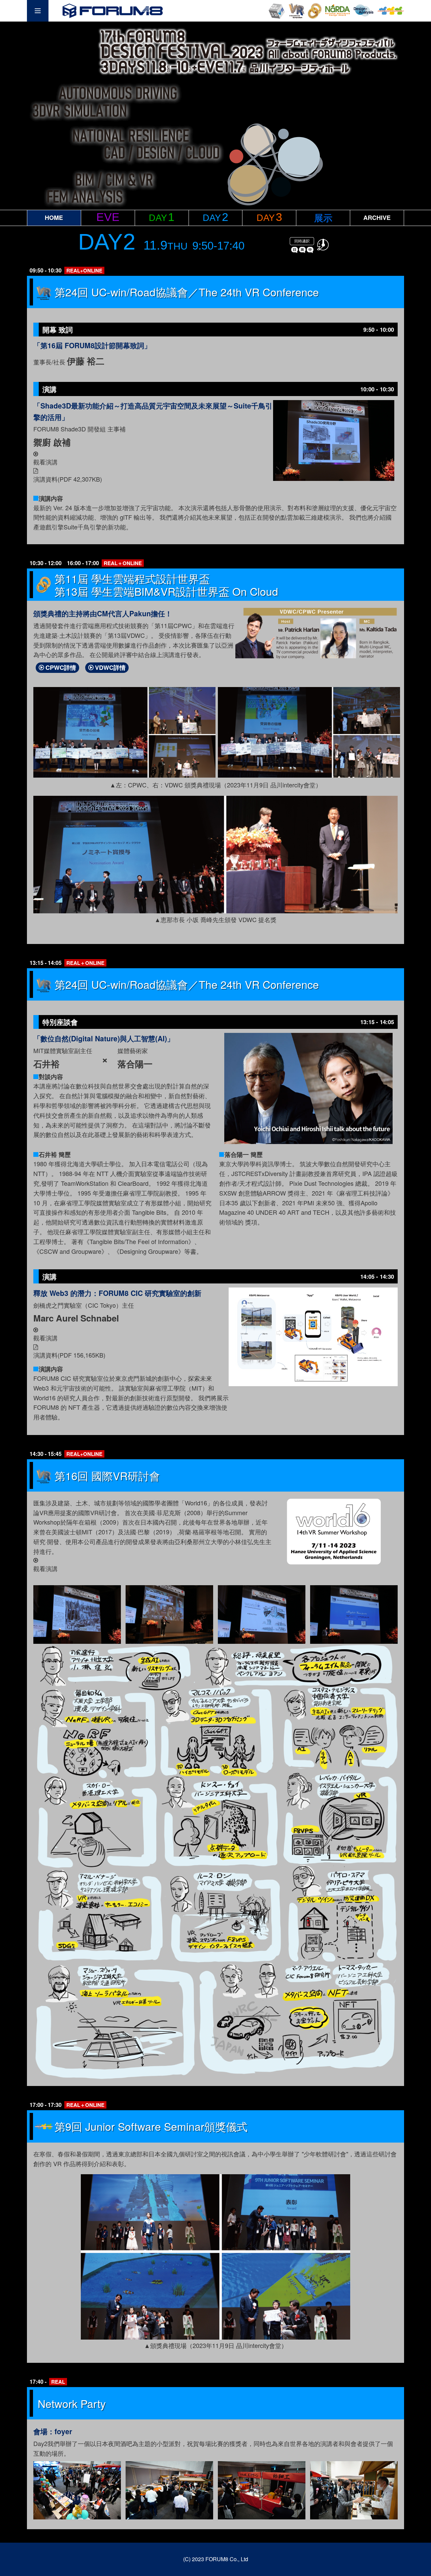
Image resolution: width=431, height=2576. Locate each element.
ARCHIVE (377, 218)
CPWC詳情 (61, 667)
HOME (54, 218)
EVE (108, 217)
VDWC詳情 (110, 667)
